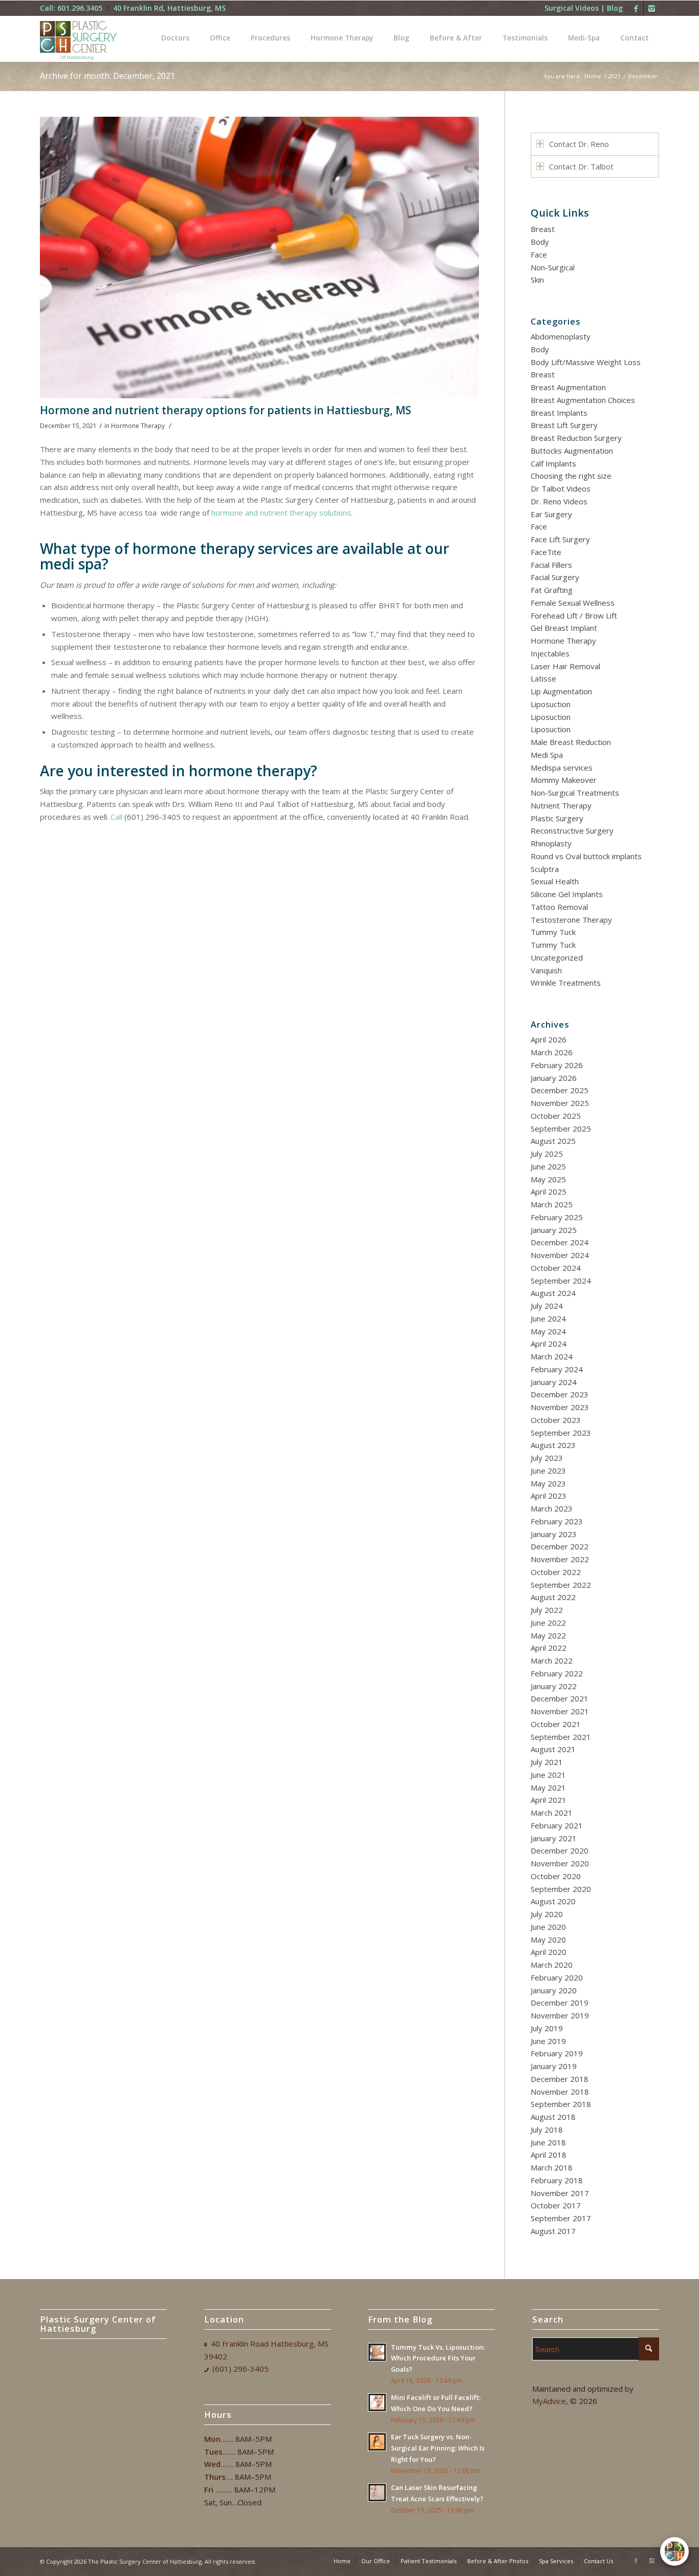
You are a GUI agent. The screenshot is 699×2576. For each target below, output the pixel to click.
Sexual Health (555, 881)
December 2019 (560, 2003)
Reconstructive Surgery (572, 831)
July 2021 (547, 1762)
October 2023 (556, 1420)
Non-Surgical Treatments (575, 793)
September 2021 (561, 1737)
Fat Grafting (552, 590)
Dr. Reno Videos (559, 501)
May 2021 (548, 1787)
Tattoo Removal (559, 907)
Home (593, 76)
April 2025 (549, 1191)
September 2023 (561, 1433)
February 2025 (557, 1217)
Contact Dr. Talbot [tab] (581, 166)
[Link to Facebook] (636, 8)
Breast (543, 229)
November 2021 (560, 1711)
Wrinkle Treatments (566, 983)
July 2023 (547, 1458)
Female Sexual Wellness (573, 603)
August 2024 (553, 1293)
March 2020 (552, 1965)
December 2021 (560, 1698)
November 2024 (560, 1255)
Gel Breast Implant (564, 628)
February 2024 (557, 1369)
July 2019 (547, 2028)
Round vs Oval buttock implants (586, 856)
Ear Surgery (551, 514)
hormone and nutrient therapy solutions (281, 513)
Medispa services (562, 768)
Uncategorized (557, 957)
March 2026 (552, 1052)
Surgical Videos (572, 8)
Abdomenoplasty (561, 336)
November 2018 (560, 2092)
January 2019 (554, 2066)
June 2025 (548, 1166)
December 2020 (560, 1850)
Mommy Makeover (564, 780)
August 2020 (553, 1901)
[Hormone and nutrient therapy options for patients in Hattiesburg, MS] (259, 258)
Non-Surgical (553, 267)
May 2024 (548, 1331)
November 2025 (560, 1103)
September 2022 (561, 1585)
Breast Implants (559, 413)
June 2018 (548, 2142)
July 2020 (547, 1914)
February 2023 (557, 1521)
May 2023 (548, 1483)
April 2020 (549, 1952)
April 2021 (549, 1800)
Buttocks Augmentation (572, 451)
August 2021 (553, 1749)
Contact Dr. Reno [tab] (579, 144)
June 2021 (548, 1775)
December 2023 (560, 1394)
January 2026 (554, 1078)
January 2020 (554, 1990)
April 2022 (549, 1648)
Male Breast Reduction (571, 742)
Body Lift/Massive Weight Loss (586, 362)
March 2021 (552, 1813)
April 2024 (549, 1344)
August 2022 (553, 1597)
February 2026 (557, 1065)
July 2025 (547, 1154)
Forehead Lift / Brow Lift (574, 615)
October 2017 (556, 2205)
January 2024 (554, 1382)
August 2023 (553, 1445)
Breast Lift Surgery (564, 425)
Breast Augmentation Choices (583, 400)
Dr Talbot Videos (561, 488)
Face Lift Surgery (560, 539)
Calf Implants (553, 463)
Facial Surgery (555, 577)
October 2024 (556, 1268)
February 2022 (557, 1673)
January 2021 (554, 1838)
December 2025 (560, 1090)
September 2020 (561, 1889)
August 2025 (553, 1141)
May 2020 (548, 1940)
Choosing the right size (571, 476)
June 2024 (548, 1318)
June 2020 (548, 1927)
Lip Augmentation (561, 691)
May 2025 (548, 1179)
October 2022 (556, 1572)
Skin (537, 280)
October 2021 (556, 1724)
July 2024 (547, 1306)
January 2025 (554, 1230)
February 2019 (557, 2053)
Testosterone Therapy (571, 920)
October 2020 (556, 1876)
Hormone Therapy (138, 426)
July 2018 (547, 2130)
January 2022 (554, 1686)
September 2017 (561, 2218)
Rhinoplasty (551, 843)
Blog (615, 8)
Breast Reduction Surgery (576, 438)
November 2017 (560, 2193)
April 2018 (549, 2155)
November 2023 (560, 1407)
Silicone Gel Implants (567, 894)
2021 (615, 76)
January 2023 (554, 1534)
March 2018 (552, 2167)
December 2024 (560, 1242)
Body (540, 242)
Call (116, 817)
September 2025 (561, 1129)
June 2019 (548, 2041)
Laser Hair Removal (565, 666)
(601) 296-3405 (241, 2369)
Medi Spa (547, 755)
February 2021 (557, 1825)
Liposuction (551, 704)
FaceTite (546, 552)
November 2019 (560, 2015)
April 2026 (549, 1039)
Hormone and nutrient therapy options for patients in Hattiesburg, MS (225, 410)
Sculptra (545, 869)
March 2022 (552, 1660)
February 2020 (557, 1977)
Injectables (550, 653)
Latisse (543, 678)
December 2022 (560, 1546)
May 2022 (548, 1635)
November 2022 (560, 1559)
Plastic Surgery (557, 818)
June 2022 (548, 1623)
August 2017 (553, 2231)
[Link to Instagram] (651, 8)
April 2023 (549, 1496)
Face (539, 254)
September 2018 (561, 2104)
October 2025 (556, 1116)
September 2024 (561, 1281)
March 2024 (552, 1356)
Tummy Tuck (553, 932)
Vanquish (546, 970)
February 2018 (557, 2180)
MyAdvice (549, 2401)
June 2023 (548, 1471)
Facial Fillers (551, 565)
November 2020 (560, 1863)
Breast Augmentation (568, 387)
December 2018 (560, 2079)
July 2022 (547, 1610)
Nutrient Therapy (561, 805)
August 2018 (553, 2117)
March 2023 (552, 1508)
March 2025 (552, 1204)
